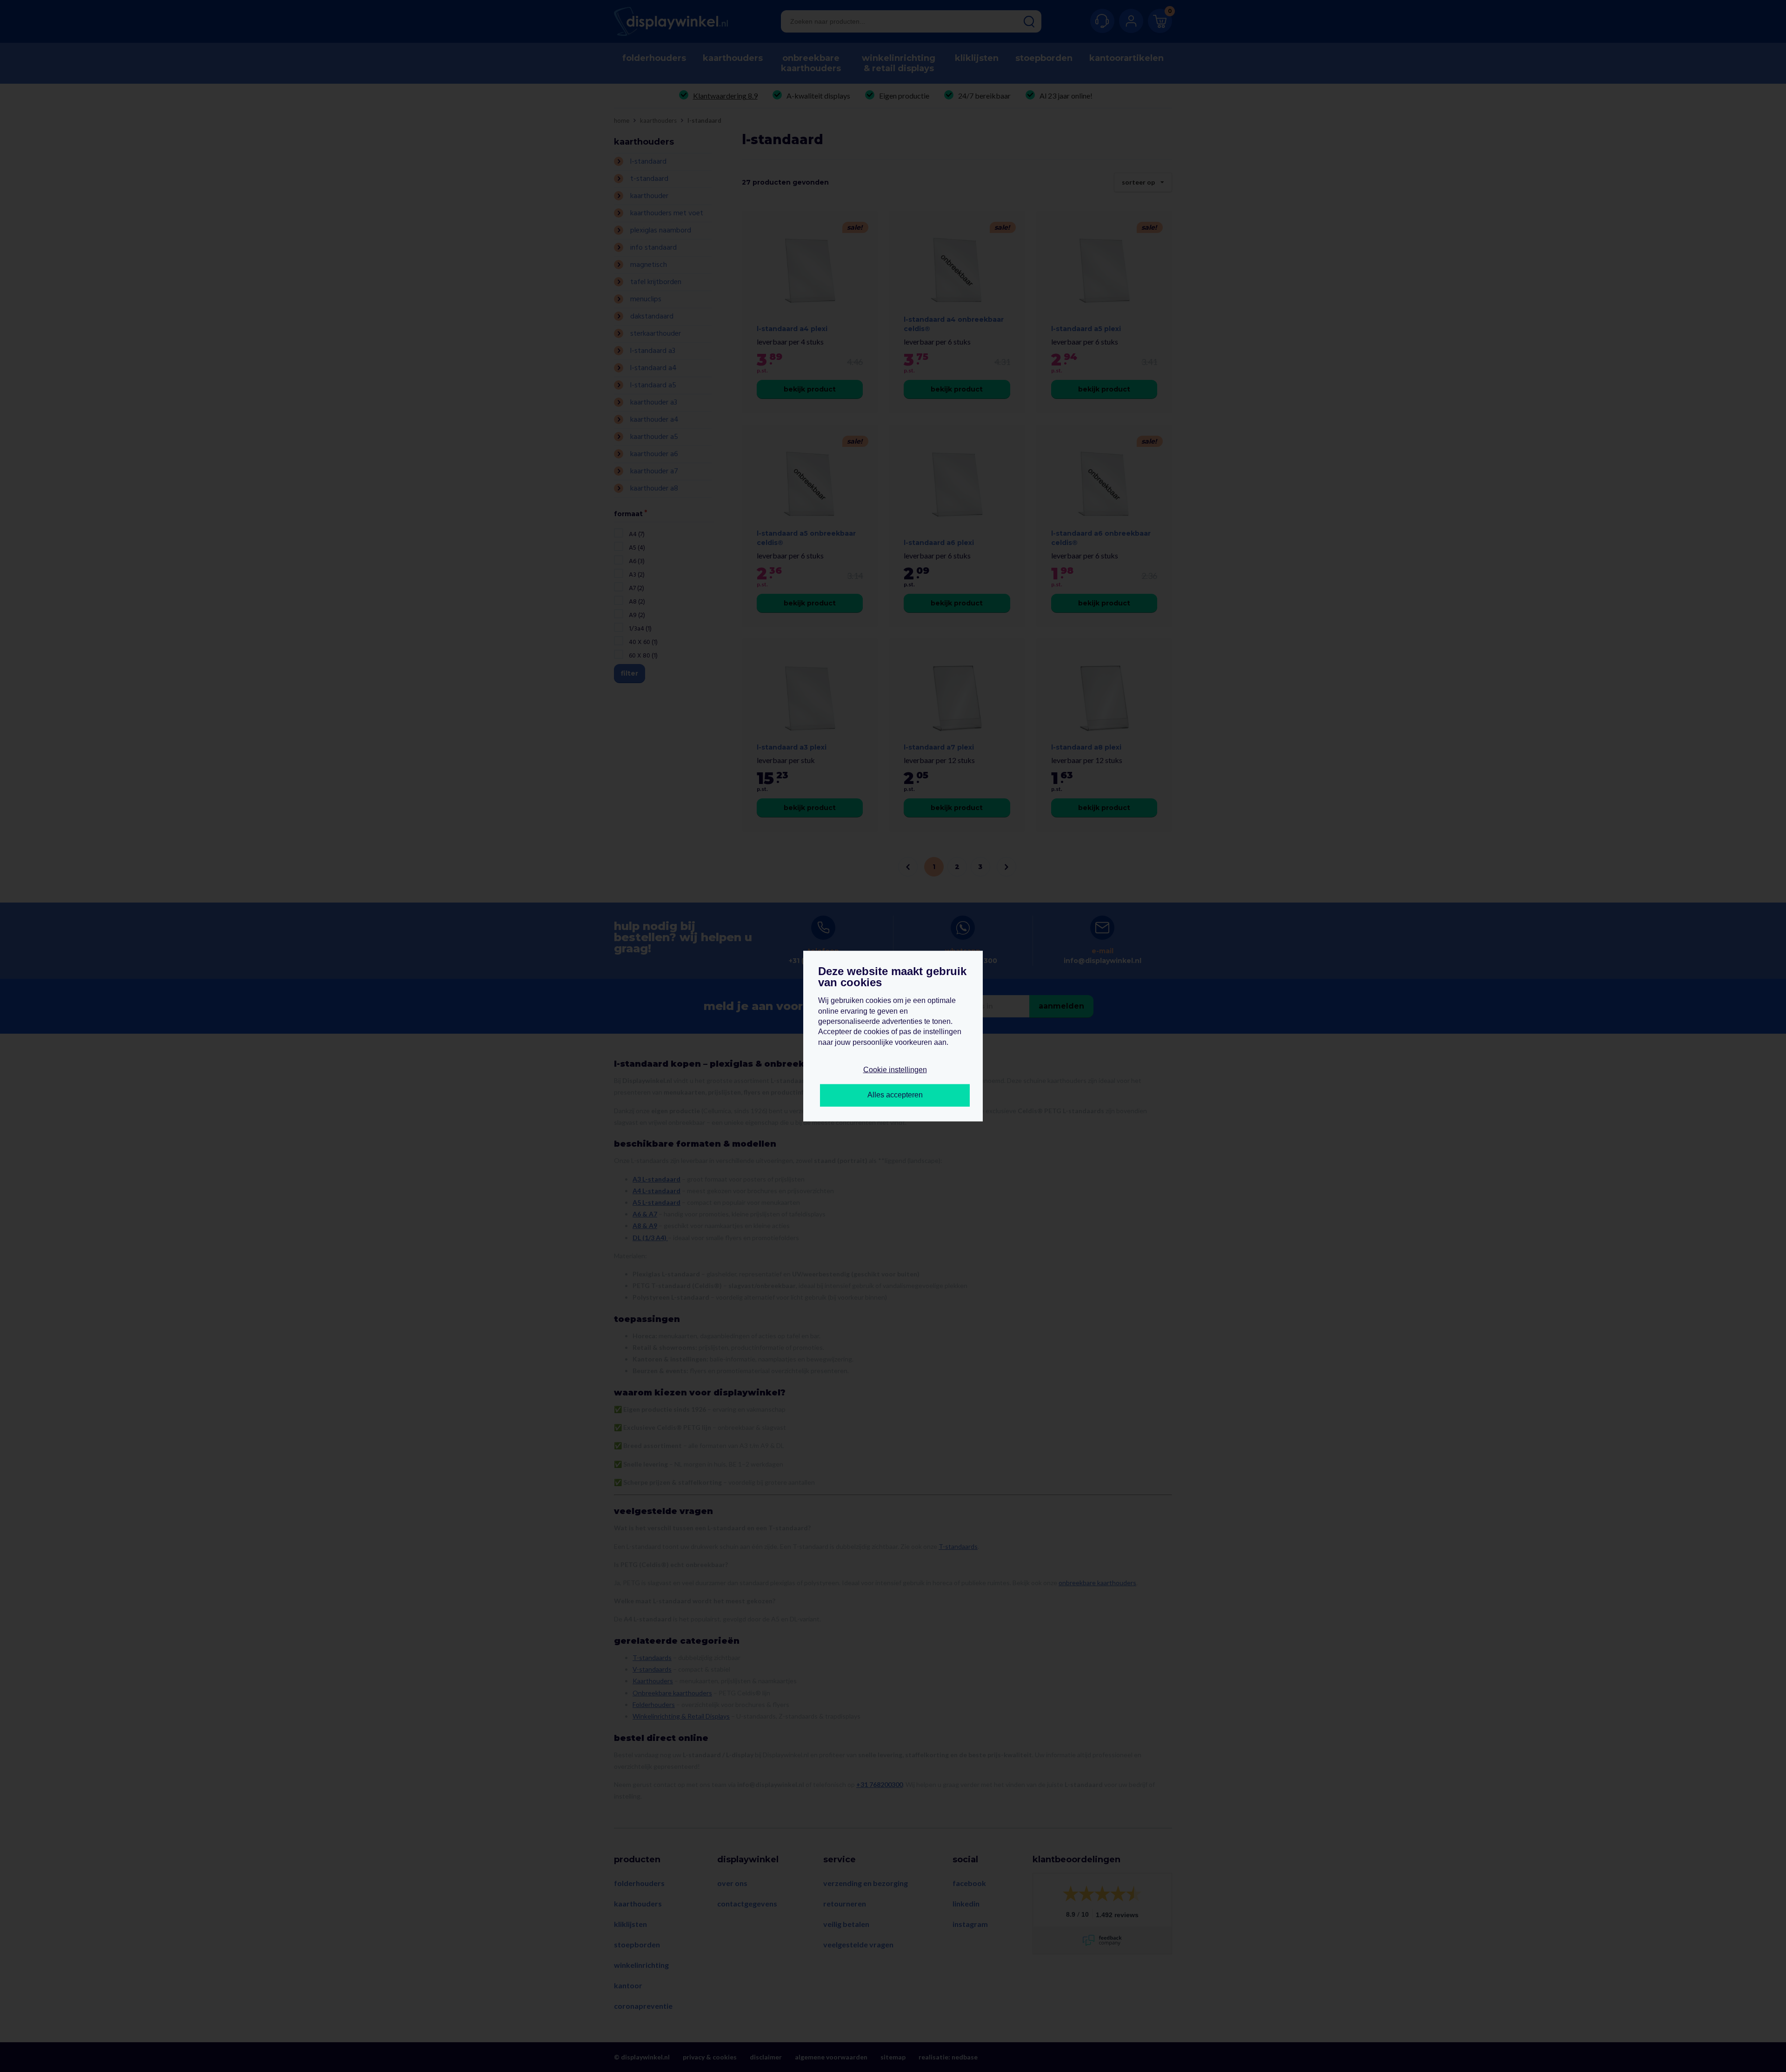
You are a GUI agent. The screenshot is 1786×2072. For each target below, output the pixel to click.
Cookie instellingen (895, 1070)
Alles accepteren (895, 1095)
